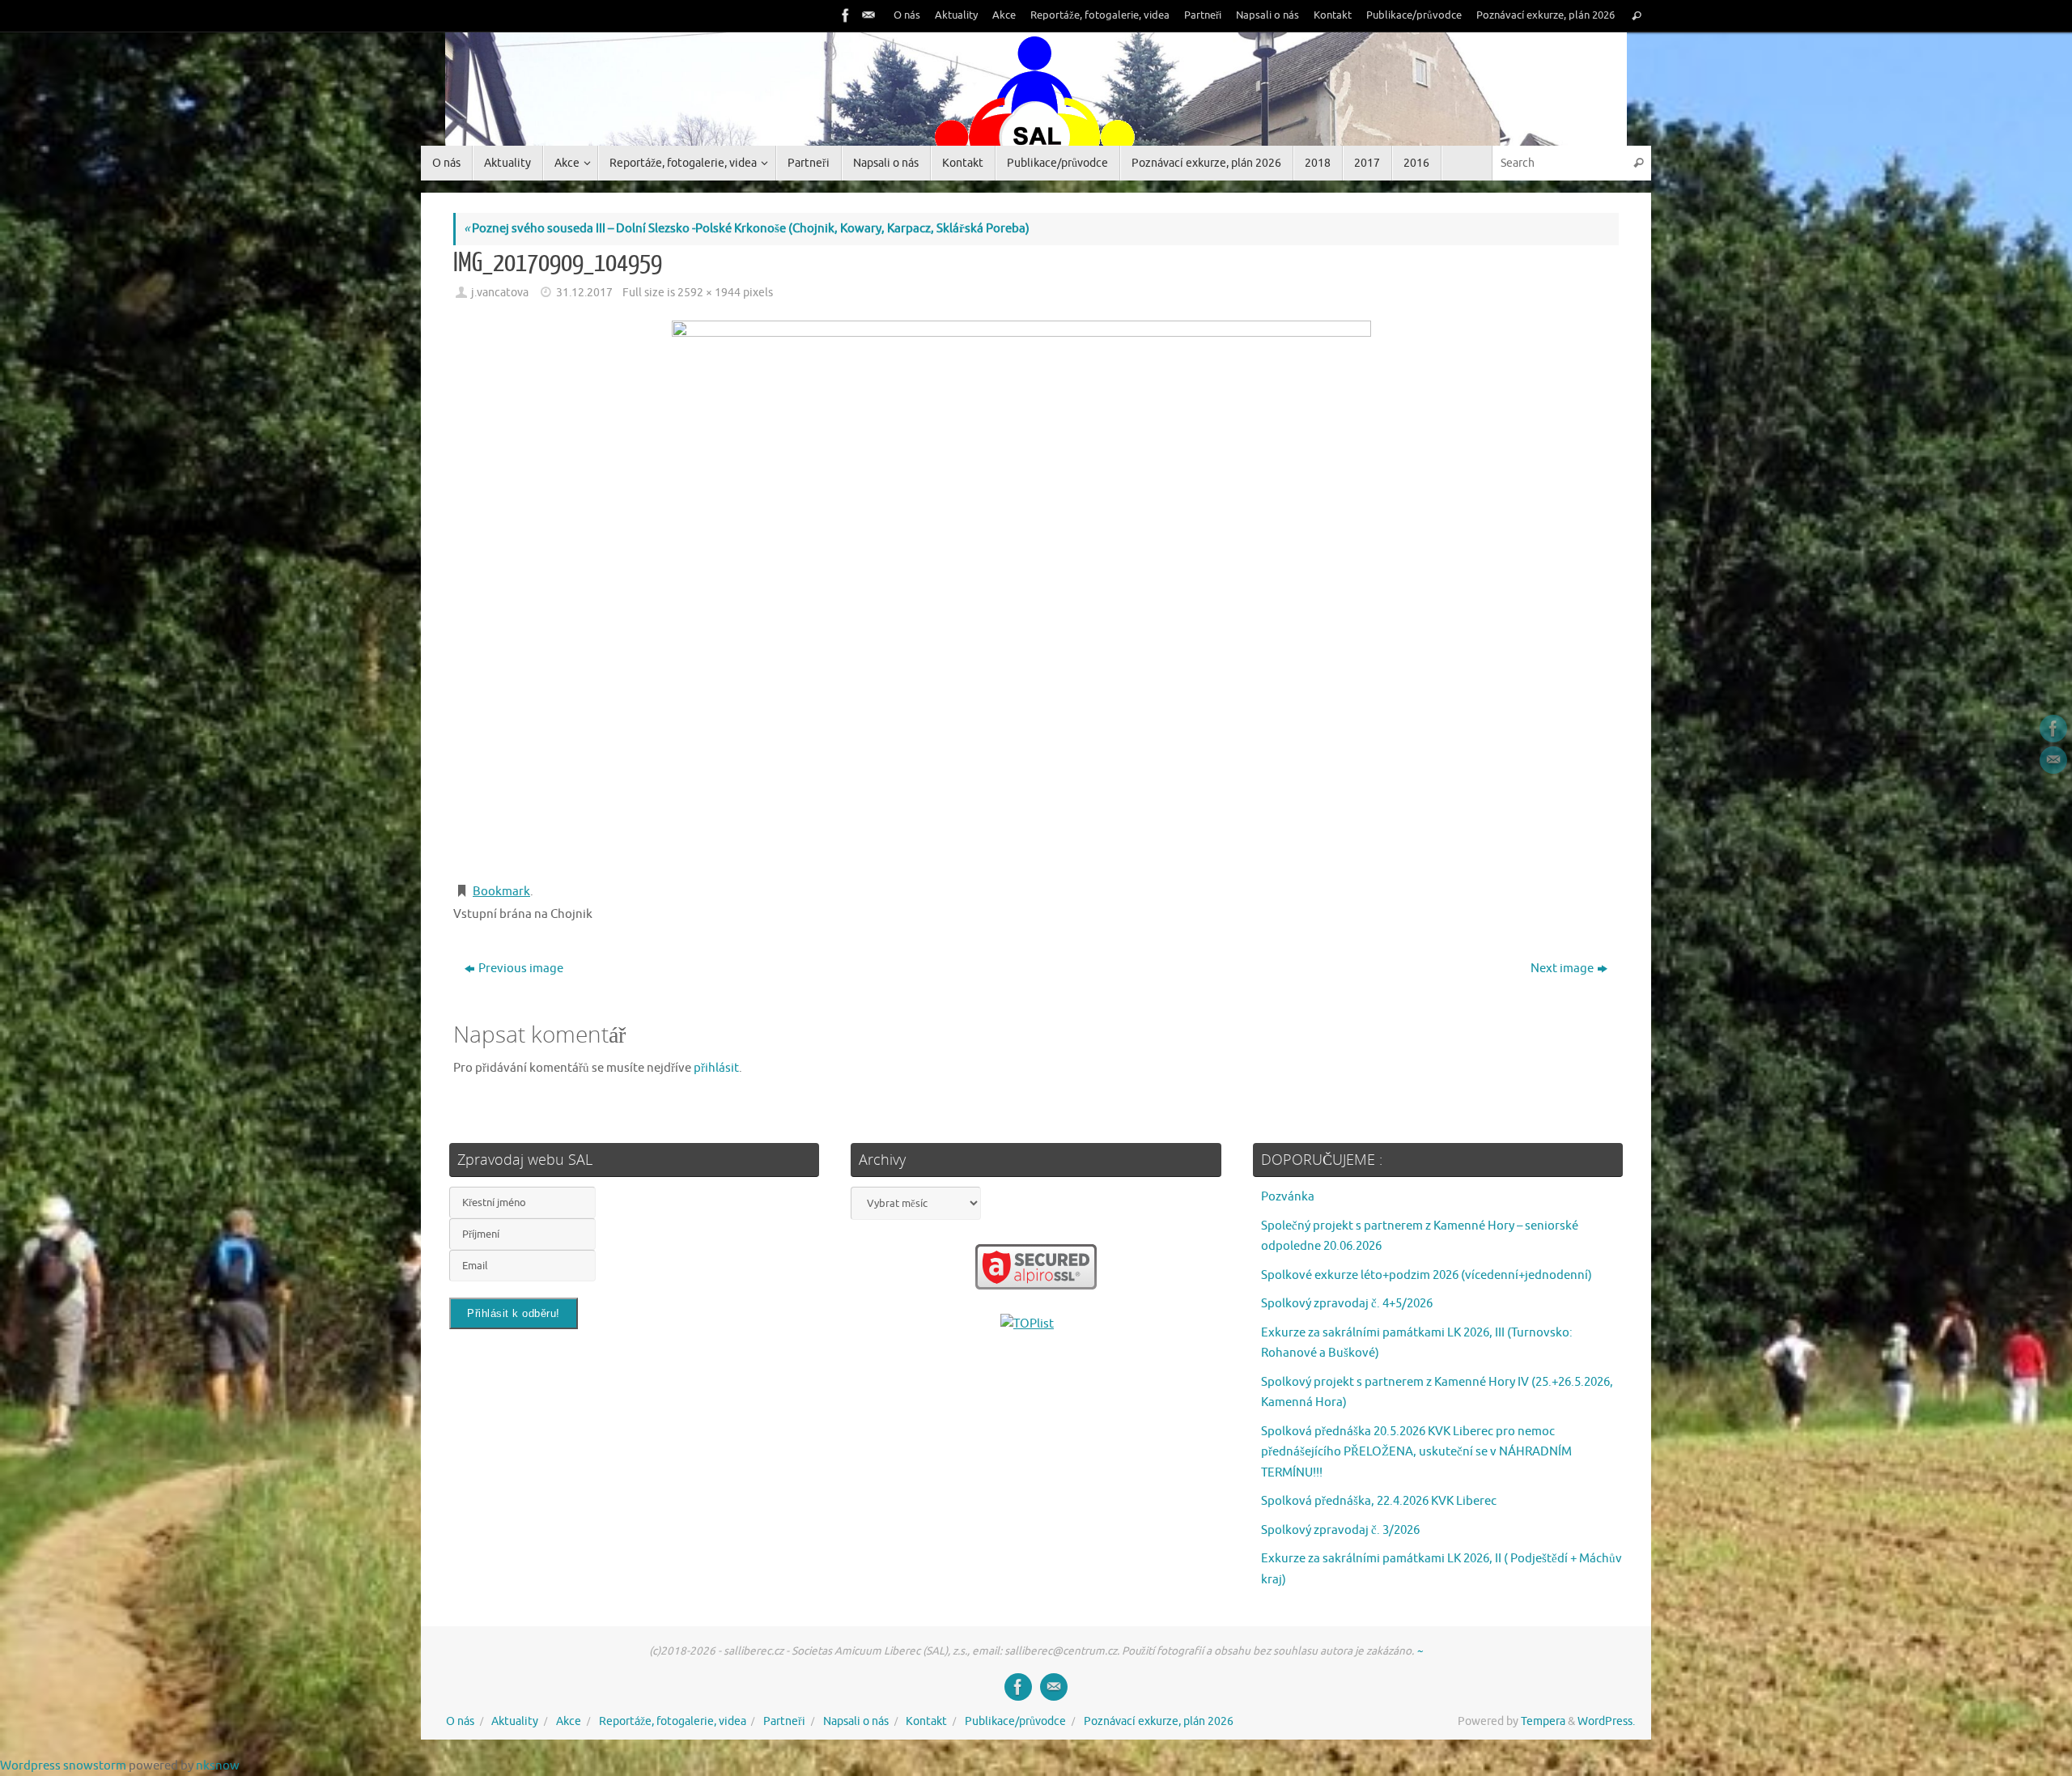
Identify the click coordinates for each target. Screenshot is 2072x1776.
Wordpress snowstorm (63, 1766)
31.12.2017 (584, 293)
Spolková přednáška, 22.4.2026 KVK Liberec (1379, 1501)
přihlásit (716, 1068)
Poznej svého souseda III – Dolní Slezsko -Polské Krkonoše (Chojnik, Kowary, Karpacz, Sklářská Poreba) (747, 229)
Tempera (1543, 1721)
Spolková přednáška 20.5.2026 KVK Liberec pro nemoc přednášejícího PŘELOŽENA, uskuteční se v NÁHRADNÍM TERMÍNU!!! (1416, 1452)
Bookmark (501, 892)
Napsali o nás (1267, 15)
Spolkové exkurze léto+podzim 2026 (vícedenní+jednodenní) (1427, 1275)
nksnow (218, 1766)
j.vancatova (500, 293)
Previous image (521, 969)
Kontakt (1333, 15)
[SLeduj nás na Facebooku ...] (844, 15)
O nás (907, 15)
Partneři (1203, 15)
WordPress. (1606, 1721)
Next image (1562, 969)
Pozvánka (1288, 1197)
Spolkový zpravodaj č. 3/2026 (1340, 1530)
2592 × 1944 (709, 293)
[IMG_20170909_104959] (1036, 594)
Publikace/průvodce (1414, 15)
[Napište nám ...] (867, 15)
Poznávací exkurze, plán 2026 (1546, 15)
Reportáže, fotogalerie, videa (1100, 15)
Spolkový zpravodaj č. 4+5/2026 (1347, 1304)
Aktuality (956, 15)
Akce (1004, 15)
